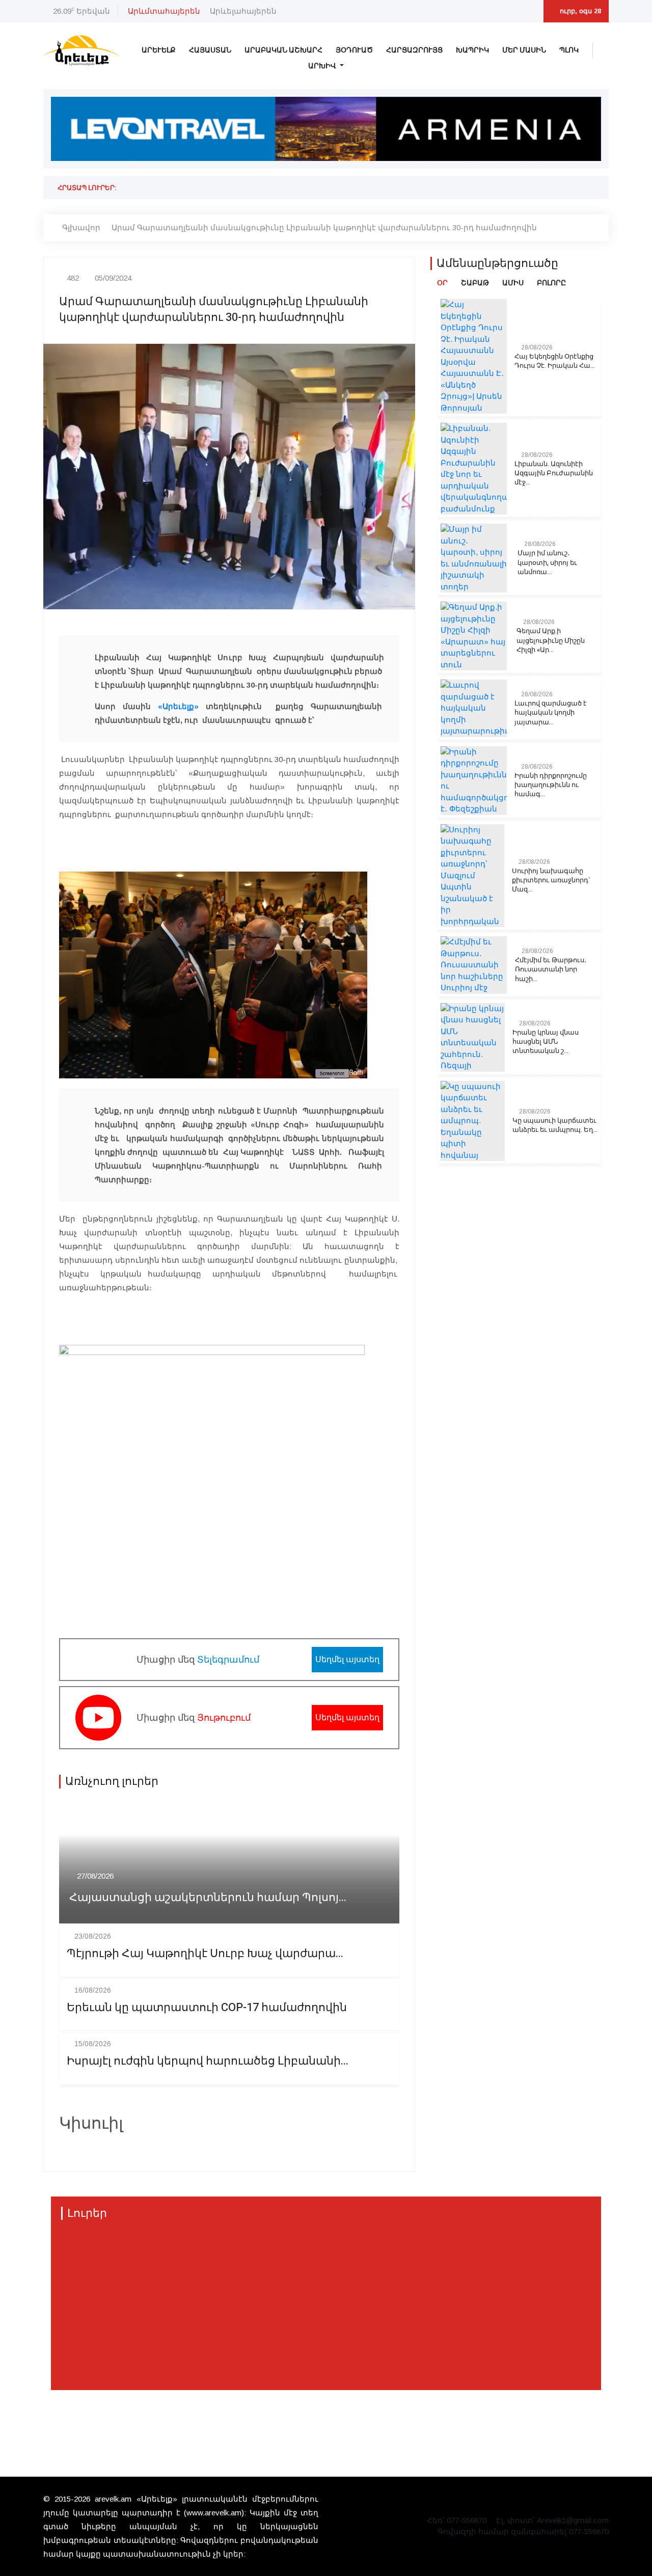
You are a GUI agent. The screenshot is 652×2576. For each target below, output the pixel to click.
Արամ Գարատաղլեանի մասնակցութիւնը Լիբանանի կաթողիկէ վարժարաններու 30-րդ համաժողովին (324, 227)
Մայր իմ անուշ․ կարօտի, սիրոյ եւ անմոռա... (547, 562)
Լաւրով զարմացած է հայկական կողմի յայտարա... (551, 713)
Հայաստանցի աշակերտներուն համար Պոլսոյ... (208, 1898)
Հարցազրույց (414, 50)
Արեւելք (159, 50)
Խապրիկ (472, 50)
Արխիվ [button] (323, 66)
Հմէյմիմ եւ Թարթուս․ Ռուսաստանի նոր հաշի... (551, 969)
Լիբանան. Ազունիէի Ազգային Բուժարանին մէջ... (554, 473)
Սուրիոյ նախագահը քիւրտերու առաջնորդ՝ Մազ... (551, 880)
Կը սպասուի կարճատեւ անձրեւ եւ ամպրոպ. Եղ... (555, 1125)
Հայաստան (210, 50)
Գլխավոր (81, 227)
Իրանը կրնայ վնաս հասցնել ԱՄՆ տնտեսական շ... (546, 1042)
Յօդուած (354, 50)
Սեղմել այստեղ (347, 1659)
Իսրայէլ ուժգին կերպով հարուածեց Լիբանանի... (208, 2061)
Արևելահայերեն (243, 11)
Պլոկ (569, 50)
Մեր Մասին (524, 50)
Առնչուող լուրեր (112, 1781)
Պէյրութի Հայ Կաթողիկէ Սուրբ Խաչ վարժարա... (205, 1954)
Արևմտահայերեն (164, 11)
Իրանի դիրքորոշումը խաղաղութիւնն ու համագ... (551, 785)
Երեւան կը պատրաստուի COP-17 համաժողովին (207, 2008)
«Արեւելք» (178, 706)
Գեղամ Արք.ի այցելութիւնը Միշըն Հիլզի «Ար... (551, 640)
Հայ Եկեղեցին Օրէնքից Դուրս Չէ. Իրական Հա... (555, 361)
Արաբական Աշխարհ (283, 50)
